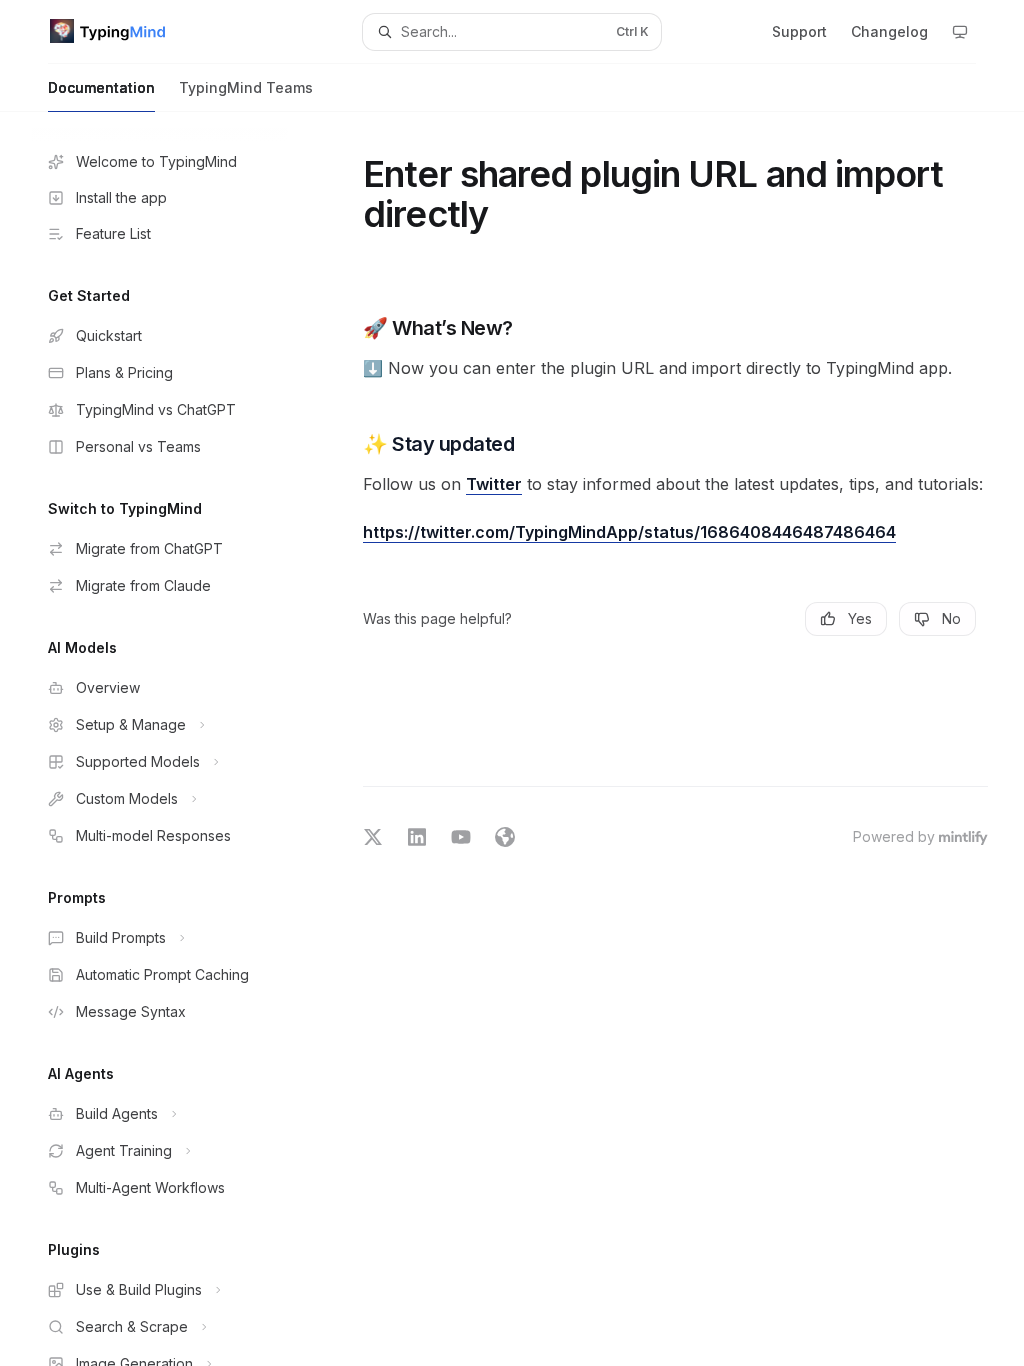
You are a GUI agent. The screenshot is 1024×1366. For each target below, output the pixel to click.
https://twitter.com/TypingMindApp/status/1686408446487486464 (629, 532)
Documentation (101, 87)
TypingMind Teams (246, 87)
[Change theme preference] (960, 32)
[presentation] (176, 739)
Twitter (494, 484)
